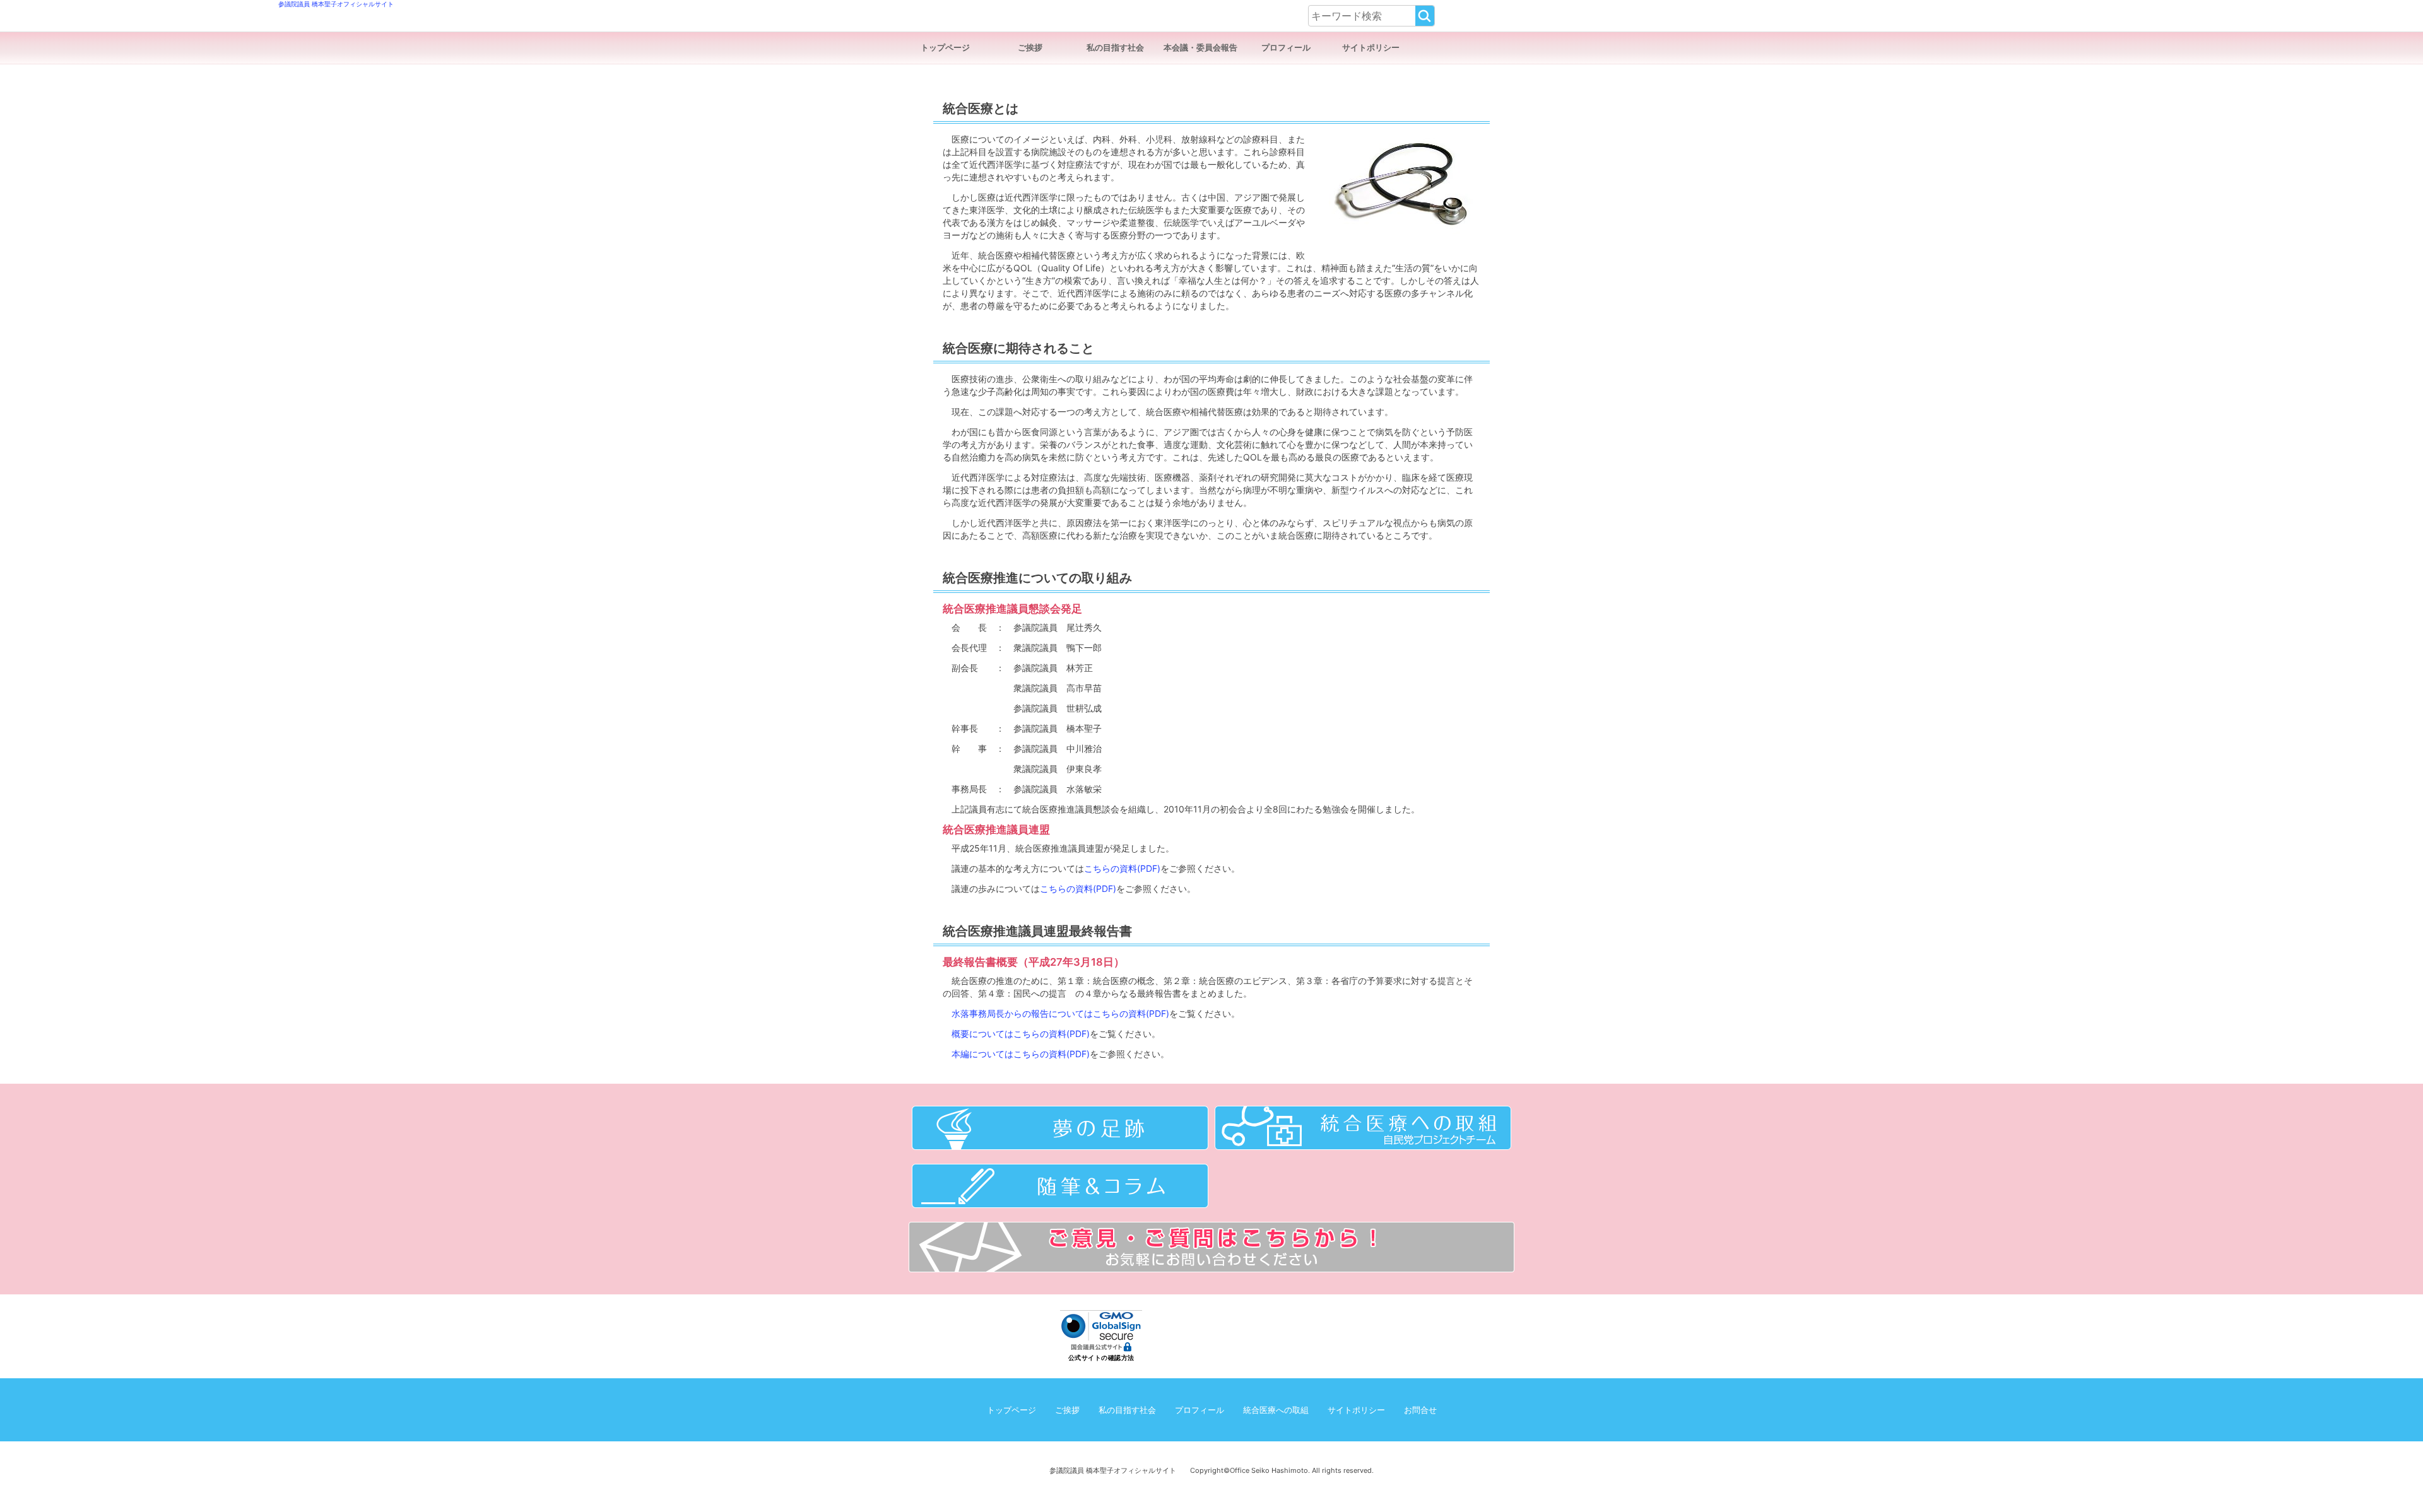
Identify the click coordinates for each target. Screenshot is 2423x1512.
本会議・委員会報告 (1200, 48)
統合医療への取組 (1276, 1410)
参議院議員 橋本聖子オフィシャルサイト (1040, 16)
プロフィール (1286, 48)
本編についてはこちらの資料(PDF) (1021, 1054)
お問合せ (1420, 1410)
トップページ (945, 48)
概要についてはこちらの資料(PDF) (1021, 1034)
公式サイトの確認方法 (1101, 1358)
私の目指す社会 (1115, 48)
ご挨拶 (1030, 48)
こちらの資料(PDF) (1122, 868)
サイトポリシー (1371, 48)
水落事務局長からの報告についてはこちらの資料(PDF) (1060, 1013)
